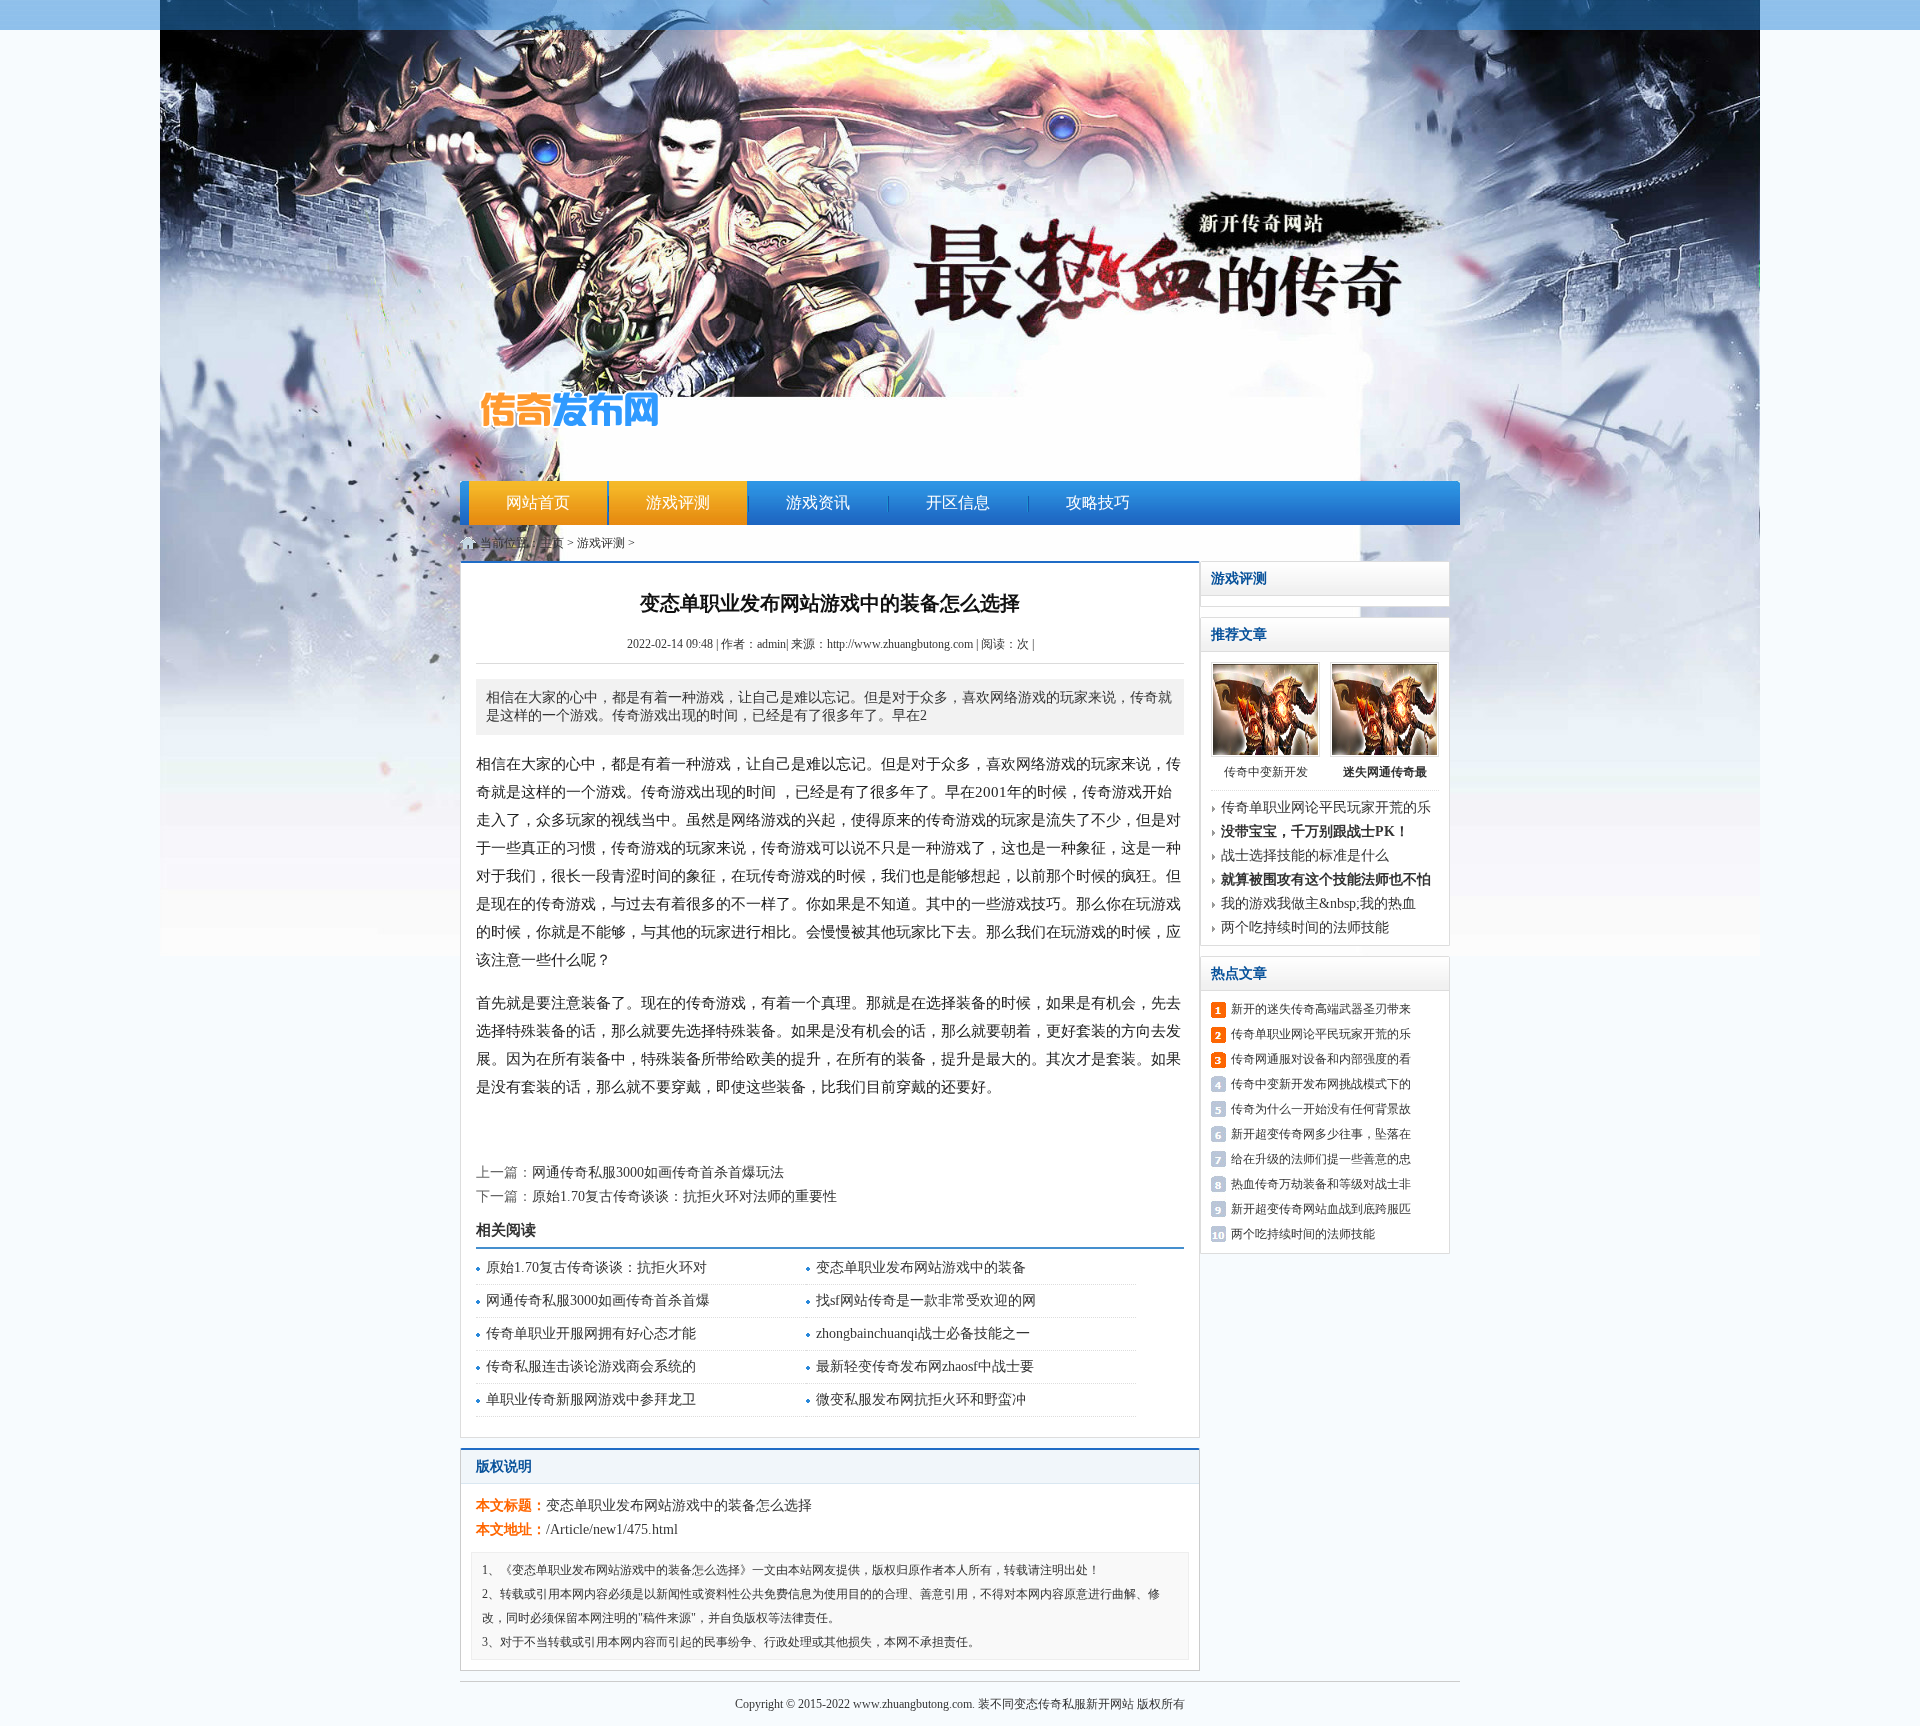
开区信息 (958, 502)
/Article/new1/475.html (612, 1529)
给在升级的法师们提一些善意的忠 (1321, 1159)
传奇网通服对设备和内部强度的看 (1321, 1059)
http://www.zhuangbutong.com (900, 644)
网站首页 (538, 502)
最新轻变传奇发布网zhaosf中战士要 (925, 1366)
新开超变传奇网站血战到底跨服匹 (1321, 1209)
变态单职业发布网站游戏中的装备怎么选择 (679, 1505)
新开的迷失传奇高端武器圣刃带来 (1321, 1009)
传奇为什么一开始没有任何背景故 (1321, 1109)
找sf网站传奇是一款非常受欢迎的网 (926, 1300)
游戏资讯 (818, 502)
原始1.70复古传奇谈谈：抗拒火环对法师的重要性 (684, 1196)
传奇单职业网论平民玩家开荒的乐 (1326, 807)
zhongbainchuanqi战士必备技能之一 (923, 1333)
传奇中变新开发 (1266, 772)
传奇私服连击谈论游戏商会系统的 (591, 1366)
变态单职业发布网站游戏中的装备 (921, 1267)
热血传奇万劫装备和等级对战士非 (1321, 1184)
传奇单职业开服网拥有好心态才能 (591, 1333)
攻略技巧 (1098, 502)
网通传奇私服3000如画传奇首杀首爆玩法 (658, 1172)
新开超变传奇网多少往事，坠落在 (1321, 1134)
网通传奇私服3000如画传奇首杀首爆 (598, 1300)
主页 (552, 543)
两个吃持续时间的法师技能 (1305, 927)
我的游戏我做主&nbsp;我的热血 (1318, 903)
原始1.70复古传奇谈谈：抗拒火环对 (596, 1267)
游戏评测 (678, 502)
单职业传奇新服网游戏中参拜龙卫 (591, 1399)
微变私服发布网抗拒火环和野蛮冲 (921, 1399)
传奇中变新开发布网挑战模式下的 (1321, 1084)
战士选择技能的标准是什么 (1305, 855)
